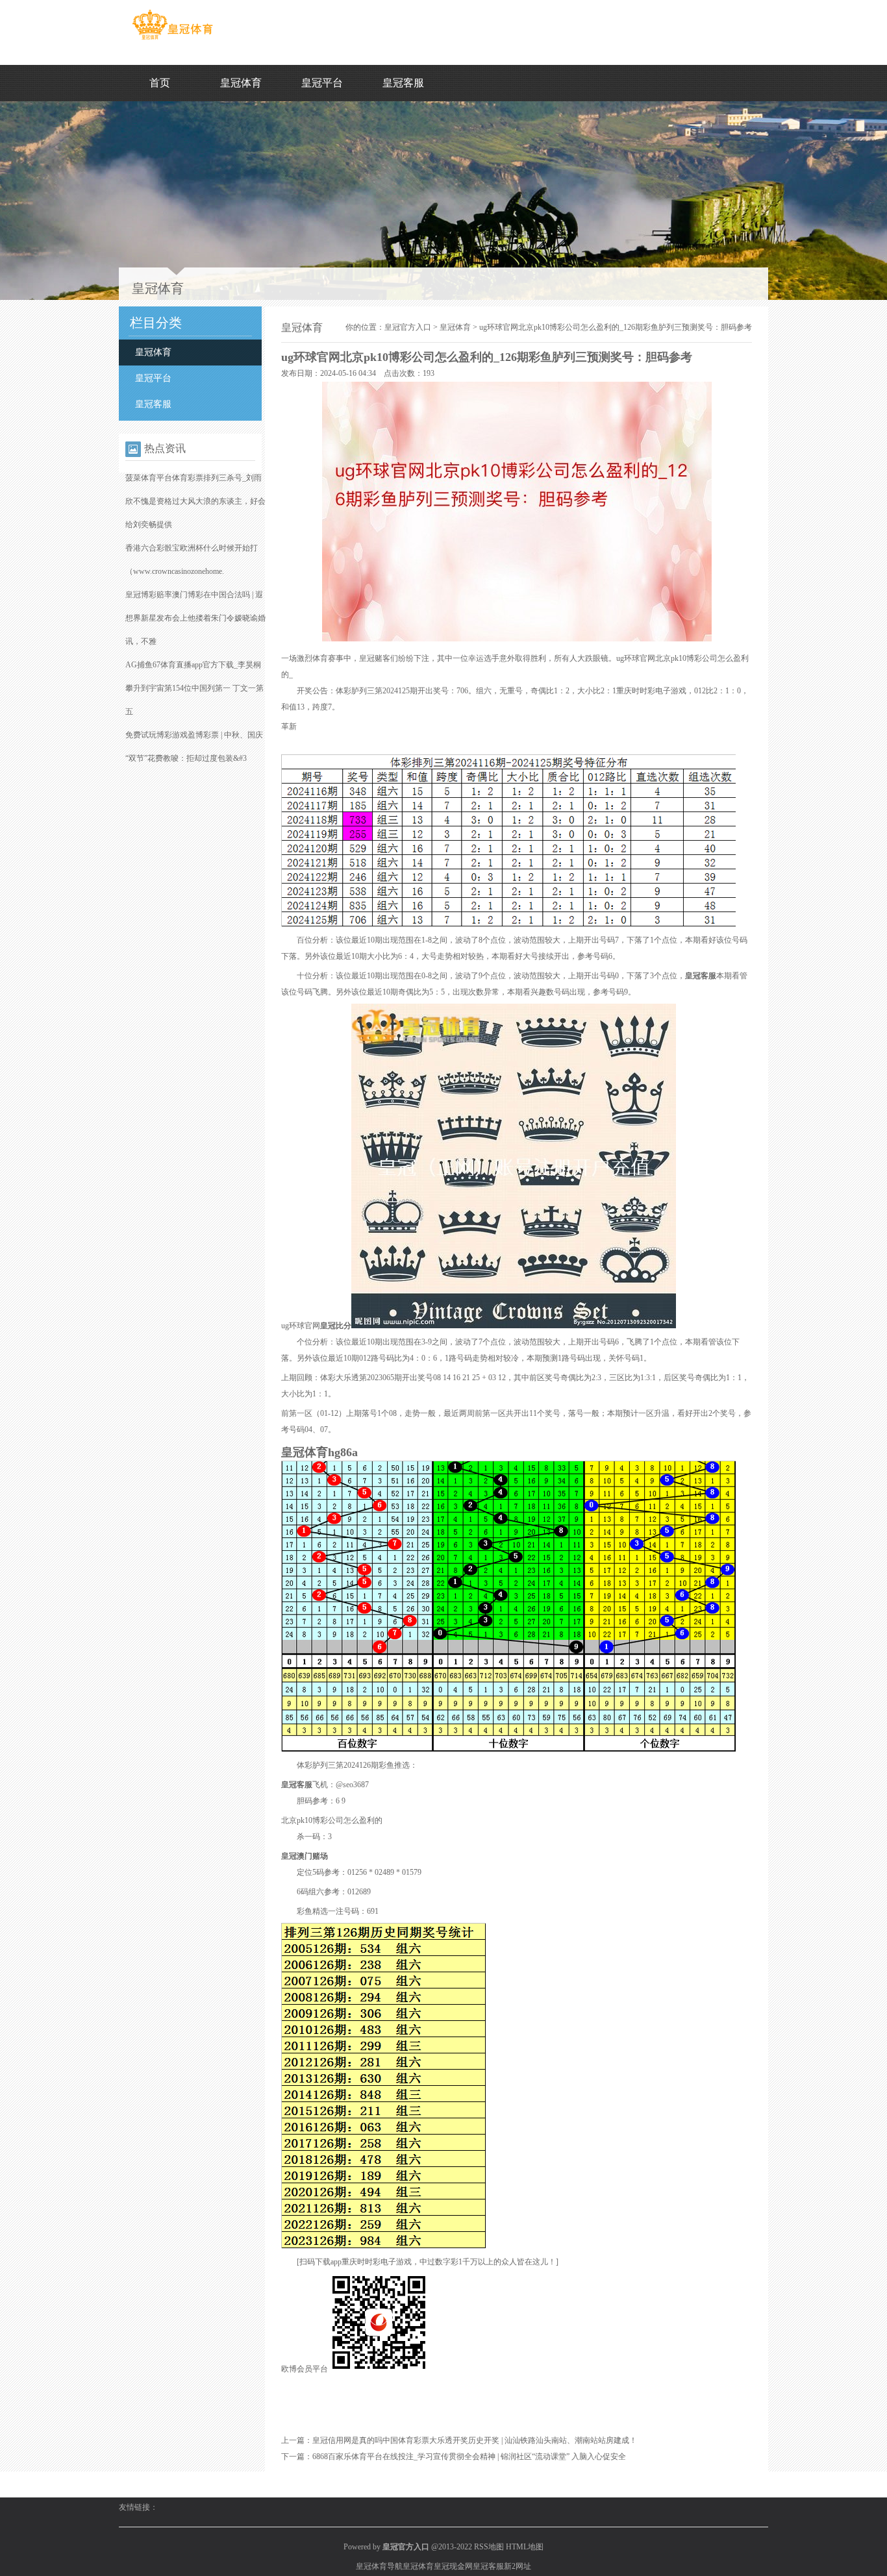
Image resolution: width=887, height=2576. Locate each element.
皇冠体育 (241, 83)
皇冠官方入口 (408, 327)
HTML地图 (525, 2547)
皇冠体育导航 (379, 2566)
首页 (160, 83)
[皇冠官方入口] (172, 40)
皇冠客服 (403, 83)
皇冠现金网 (453, 2566)
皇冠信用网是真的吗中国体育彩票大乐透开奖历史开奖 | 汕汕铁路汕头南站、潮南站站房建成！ (475, 2440)
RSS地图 (489, 2547)
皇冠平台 (322, 83)
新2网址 (518, 2566)
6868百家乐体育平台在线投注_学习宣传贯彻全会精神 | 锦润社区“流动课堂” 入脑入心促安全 (469, 2457)
